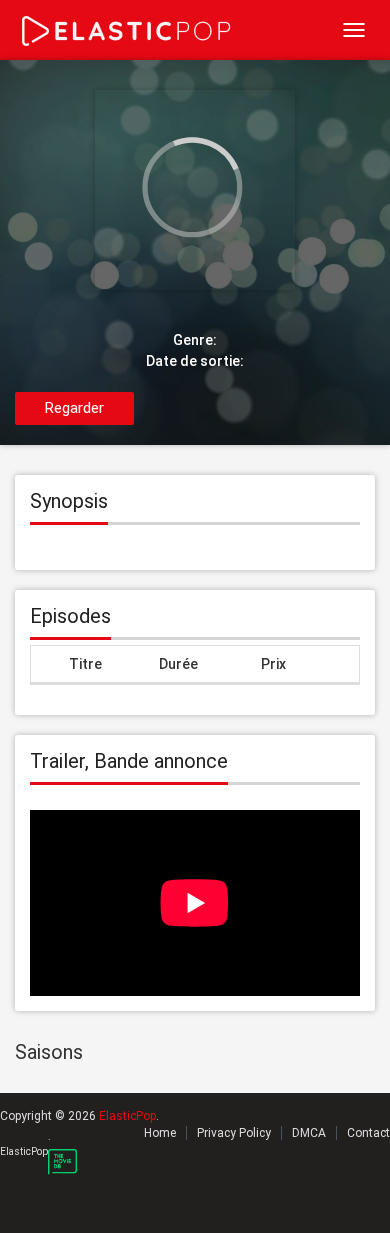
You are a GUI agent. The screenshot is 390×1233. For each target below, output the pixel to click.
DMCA (309, 1133)
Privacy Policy (234, 1133)
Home (160, 1133)
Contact (368, 1133)
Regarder (74, 408)
